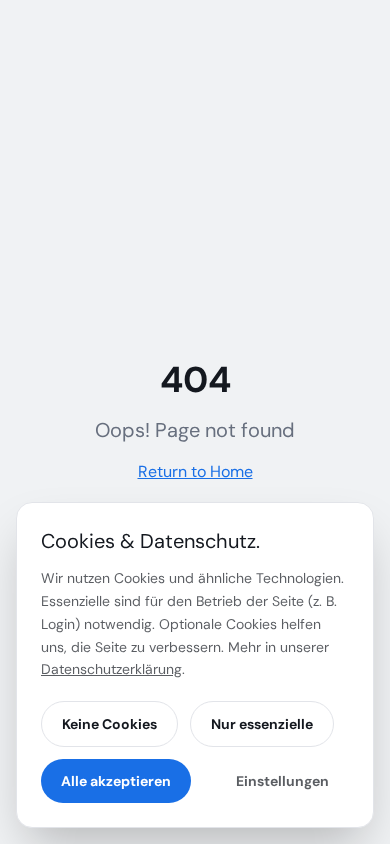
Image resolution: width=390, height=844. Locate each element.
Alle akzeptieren (116, 781)
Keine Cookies (109, 724)
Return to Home (195, 471)
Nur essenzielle (262, 724)
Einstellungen (282, 781)
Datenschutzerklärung (111, 669)
